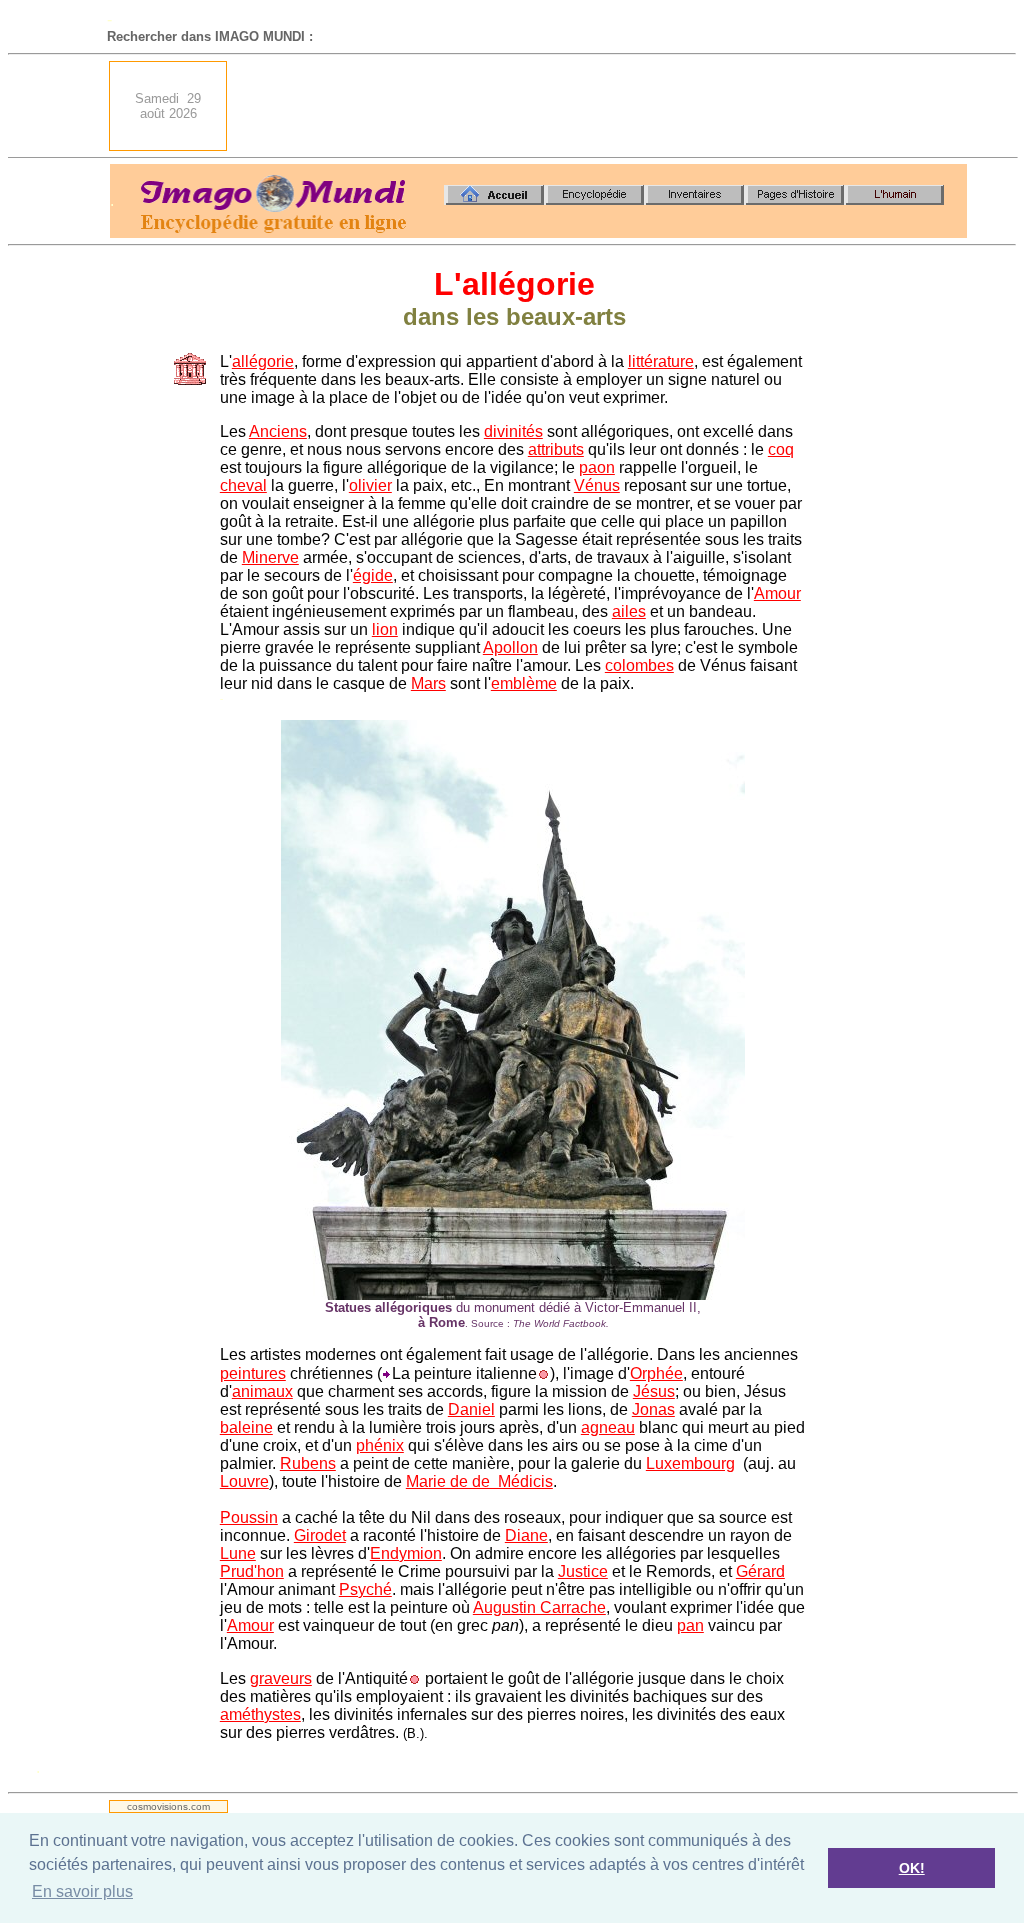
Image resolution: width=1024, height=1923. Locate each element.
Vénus (597, 485)
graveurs (281, 1678)
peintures (253, 1373)
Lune (238, 1553)
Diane (526, 1535)
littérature (661, 361)
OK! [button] (912, 1868)
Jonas (653, 1409)
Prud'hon (252, 1571)
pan (690, 1625)
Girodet (320, 1535)
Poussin (249, 1517)
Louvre (244, 1481)
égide (373, 575)
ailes (629, 611)
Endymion (406, 1553)
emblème (524, 683)
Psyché (365, 1589)
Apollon (510, 647)
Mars (428, 683)
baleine (246, 1427)
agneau (608, 1427)
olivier (370, 485)
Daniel (471, 1409)
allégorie (263, 361)
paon (597, 467)
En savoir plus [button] (82, 1891)
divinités (513, 431)
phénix (380, 1445)
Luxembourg (690, 1463)
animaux (262, 1391)
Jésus (654, 1391)
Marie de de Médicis (479, 1481)
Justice (583, 1571)
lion (385, 629)
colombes (639, 665)
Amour (777, 593)
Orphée (656, 1373)
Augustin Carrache (539, 1607)
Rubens (308, 1463)
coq (781, 449)
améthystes (260, 1714)
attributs (556, 449)
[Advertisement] (603, 106)
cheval (243, 485)
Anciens (278, 431)
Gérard (760, 1571)
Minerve (270, 557)
